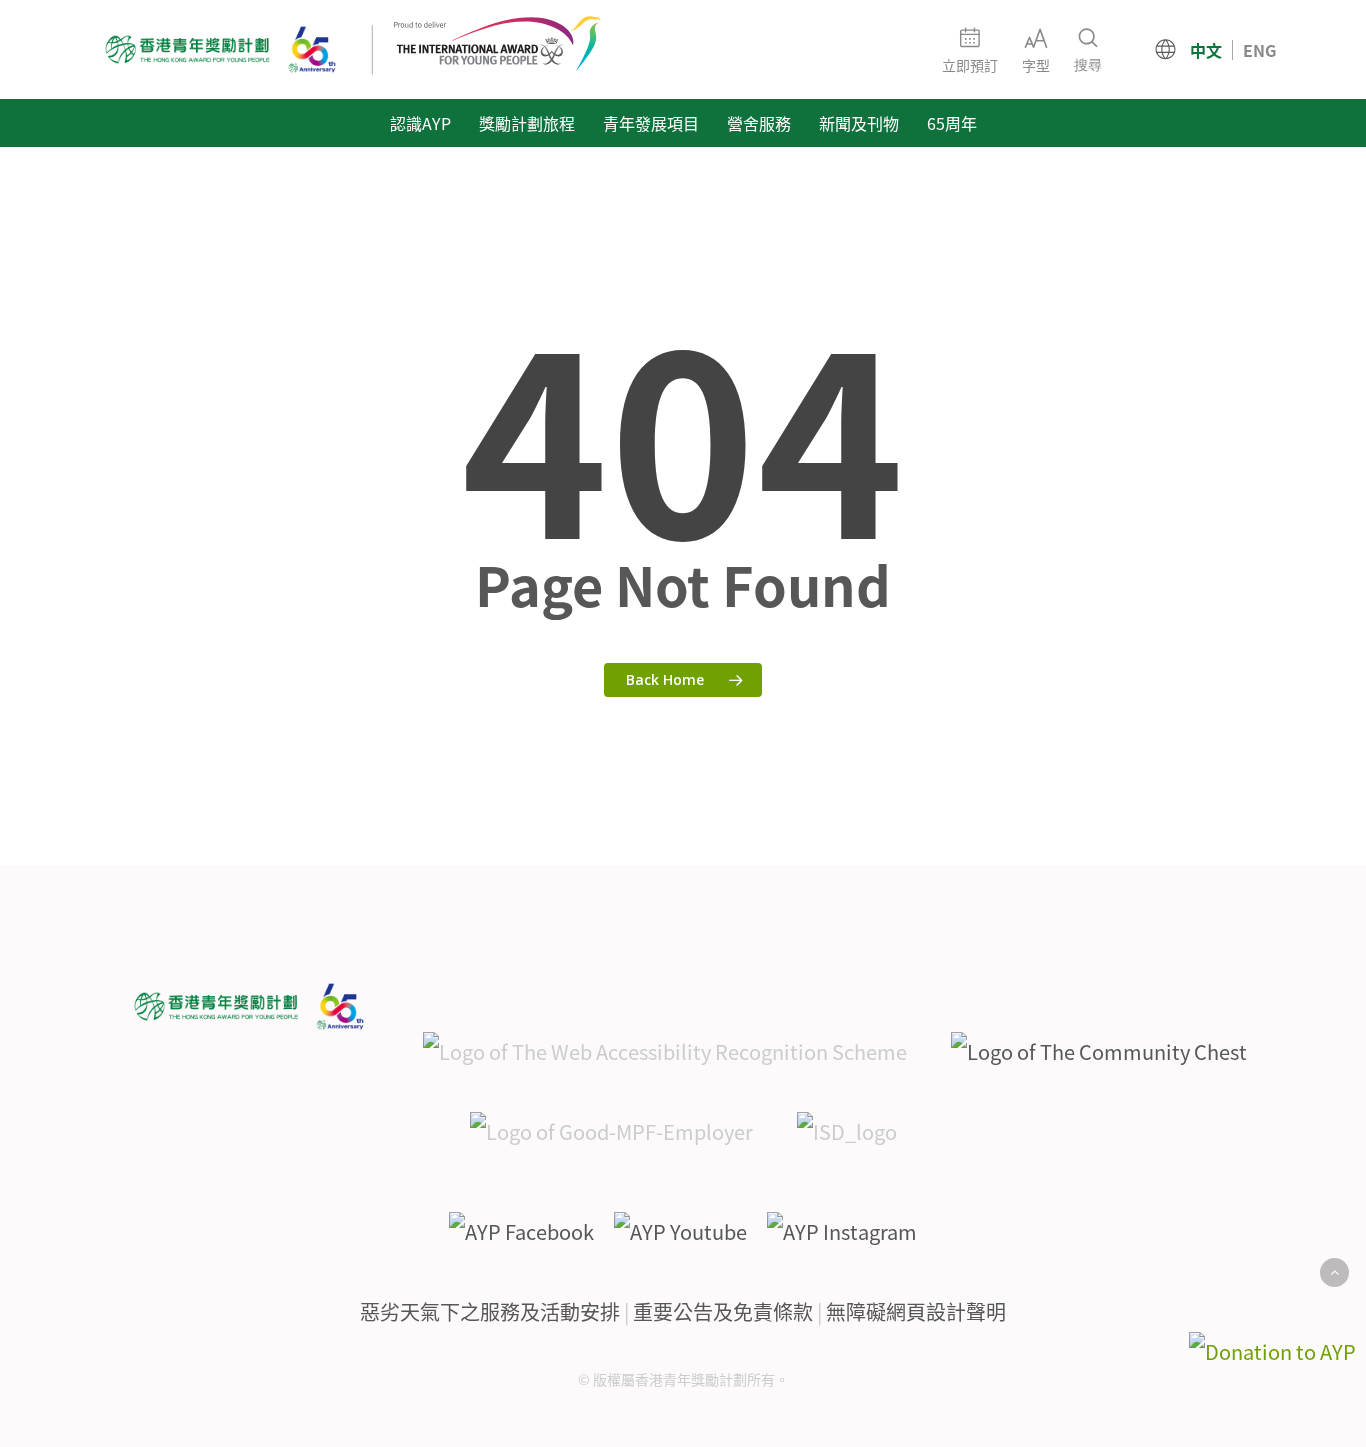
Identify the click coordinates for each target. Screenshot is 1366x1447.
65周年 (952, 123)
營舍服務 (759, 123)
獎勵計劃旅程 (527, 123)
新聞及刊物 (859, 123)
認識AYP (420, 123)
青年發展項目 (651, 123)
